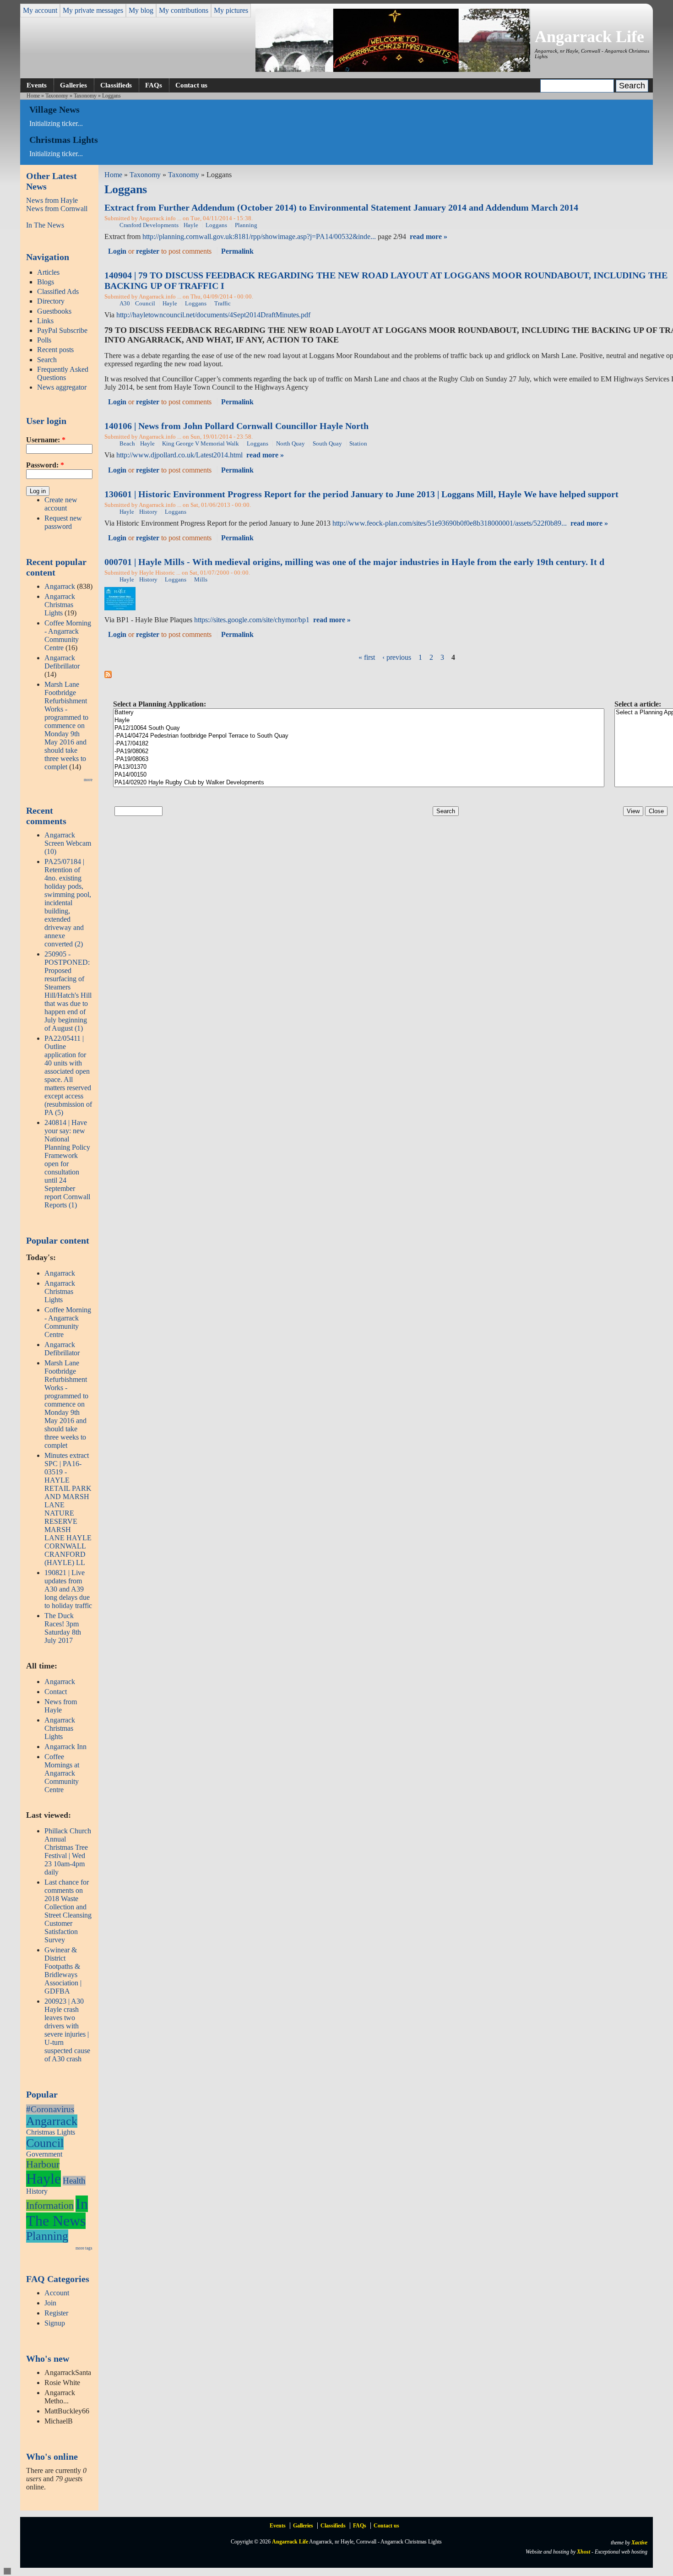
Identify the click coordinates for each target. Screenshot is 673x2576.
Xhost (583, 2552)
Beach (127, 444)
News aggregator (62, 387)
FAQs (154, 85)
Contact (56, 1692)
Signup (55, 2323)
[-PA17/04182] (359, 744)
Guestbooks (54, 311)
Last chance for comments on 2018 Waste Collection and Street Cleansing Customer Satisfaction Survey (68, 1911)
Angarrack (60, 586)
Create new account (61, 504)
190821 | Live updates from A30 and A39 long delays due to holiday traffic (68, 1589)
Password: (45, 465)
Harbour (43, 2164)
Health (74, 2181)
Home (33, 96)
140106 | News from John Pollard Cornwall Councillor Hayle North (236, 426)
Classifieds (116, 85)
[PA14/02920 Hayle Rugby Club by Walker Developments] (359, 783)
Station (358, 444)
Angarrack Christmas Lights (60, 605)
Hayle (43, 2179)
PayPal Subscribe (62, 330)
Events (37, 85)
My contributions (184, 10)
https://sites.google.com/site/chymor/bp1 (252, 620)
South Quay (327, 444)
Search (47, 360)
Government (44, 2154)
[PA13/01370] (359, 767)
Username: (46, 440)
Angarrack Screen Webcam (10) (68, 843)
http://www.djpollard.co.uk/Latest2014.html (179, 455)
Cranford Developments (149, 225)
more (88, 780)
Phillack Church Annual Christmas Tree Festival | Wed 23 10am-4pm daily (68, 1851)
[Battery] (359, 713)
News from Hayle (52, 200)
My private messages (93, 10)
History (37, 2191)
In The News (45, 225)
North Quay (290, 444)
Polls (44, 340)
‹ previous (397, 657)
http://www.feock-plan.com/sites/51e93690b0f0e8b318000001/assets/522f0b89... (450, 523)
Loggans (216, 225)
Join (50, 2303)
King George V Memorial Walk (201, 444)
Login (117, 251)
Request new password (63, 522)
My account (40, 10)
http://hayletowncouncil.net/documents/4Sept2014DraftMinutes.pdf (213, 315)
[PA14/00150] (359, 775)
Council (45, 2143)
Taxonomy (57, 96)
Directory (51, 301)
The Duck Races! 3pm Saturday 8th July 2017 (63, 1628)
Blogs (46, 282)
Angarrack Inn (65, 1747)
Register (56, 2313)
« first (367, 657)
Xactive (639, 2543)
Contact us (191, 85)
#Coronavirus (50, 2109)
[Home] (393, 69)
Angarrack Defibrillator (62, 662)
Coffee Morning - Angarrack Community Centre (68, 635)
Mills (201, 580)
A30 (125, 304)
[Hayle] (359, 720)
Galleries (73, 85)
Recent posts (55, 350)
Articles (48, 272)
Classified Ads (58, 291)
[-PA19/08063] (359, 759)
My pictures (231, 10)
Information (50, 2205)
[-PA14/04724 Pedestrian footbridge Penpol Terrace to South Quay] (359, 736)
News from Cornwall (57, 209)
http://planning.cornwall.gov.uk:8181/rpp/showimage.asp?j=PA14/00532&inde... (259, 236)
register (148, 251)
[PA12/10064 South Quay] (359, 728)
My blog (141, 10)
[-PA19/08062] (359, 752)
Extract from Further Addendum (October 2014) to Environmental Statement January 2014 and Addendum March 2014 (341, 207)
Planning (47, 2236)
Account (57, 2293)
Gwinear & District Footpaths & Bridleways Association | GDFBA (63, 1970)
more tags (84, 2248)
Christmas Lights (51, 2132)
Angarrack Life (589, 37)
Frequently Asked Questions (63, 373)
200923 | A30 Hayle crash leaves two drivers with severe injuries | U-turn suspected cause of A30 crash (67, 2030)
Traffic (223, 304)
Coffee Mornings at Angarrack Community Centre (62, 1773)
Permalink (237, 251)
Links (45, 321)
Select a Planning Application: (160, 704)
